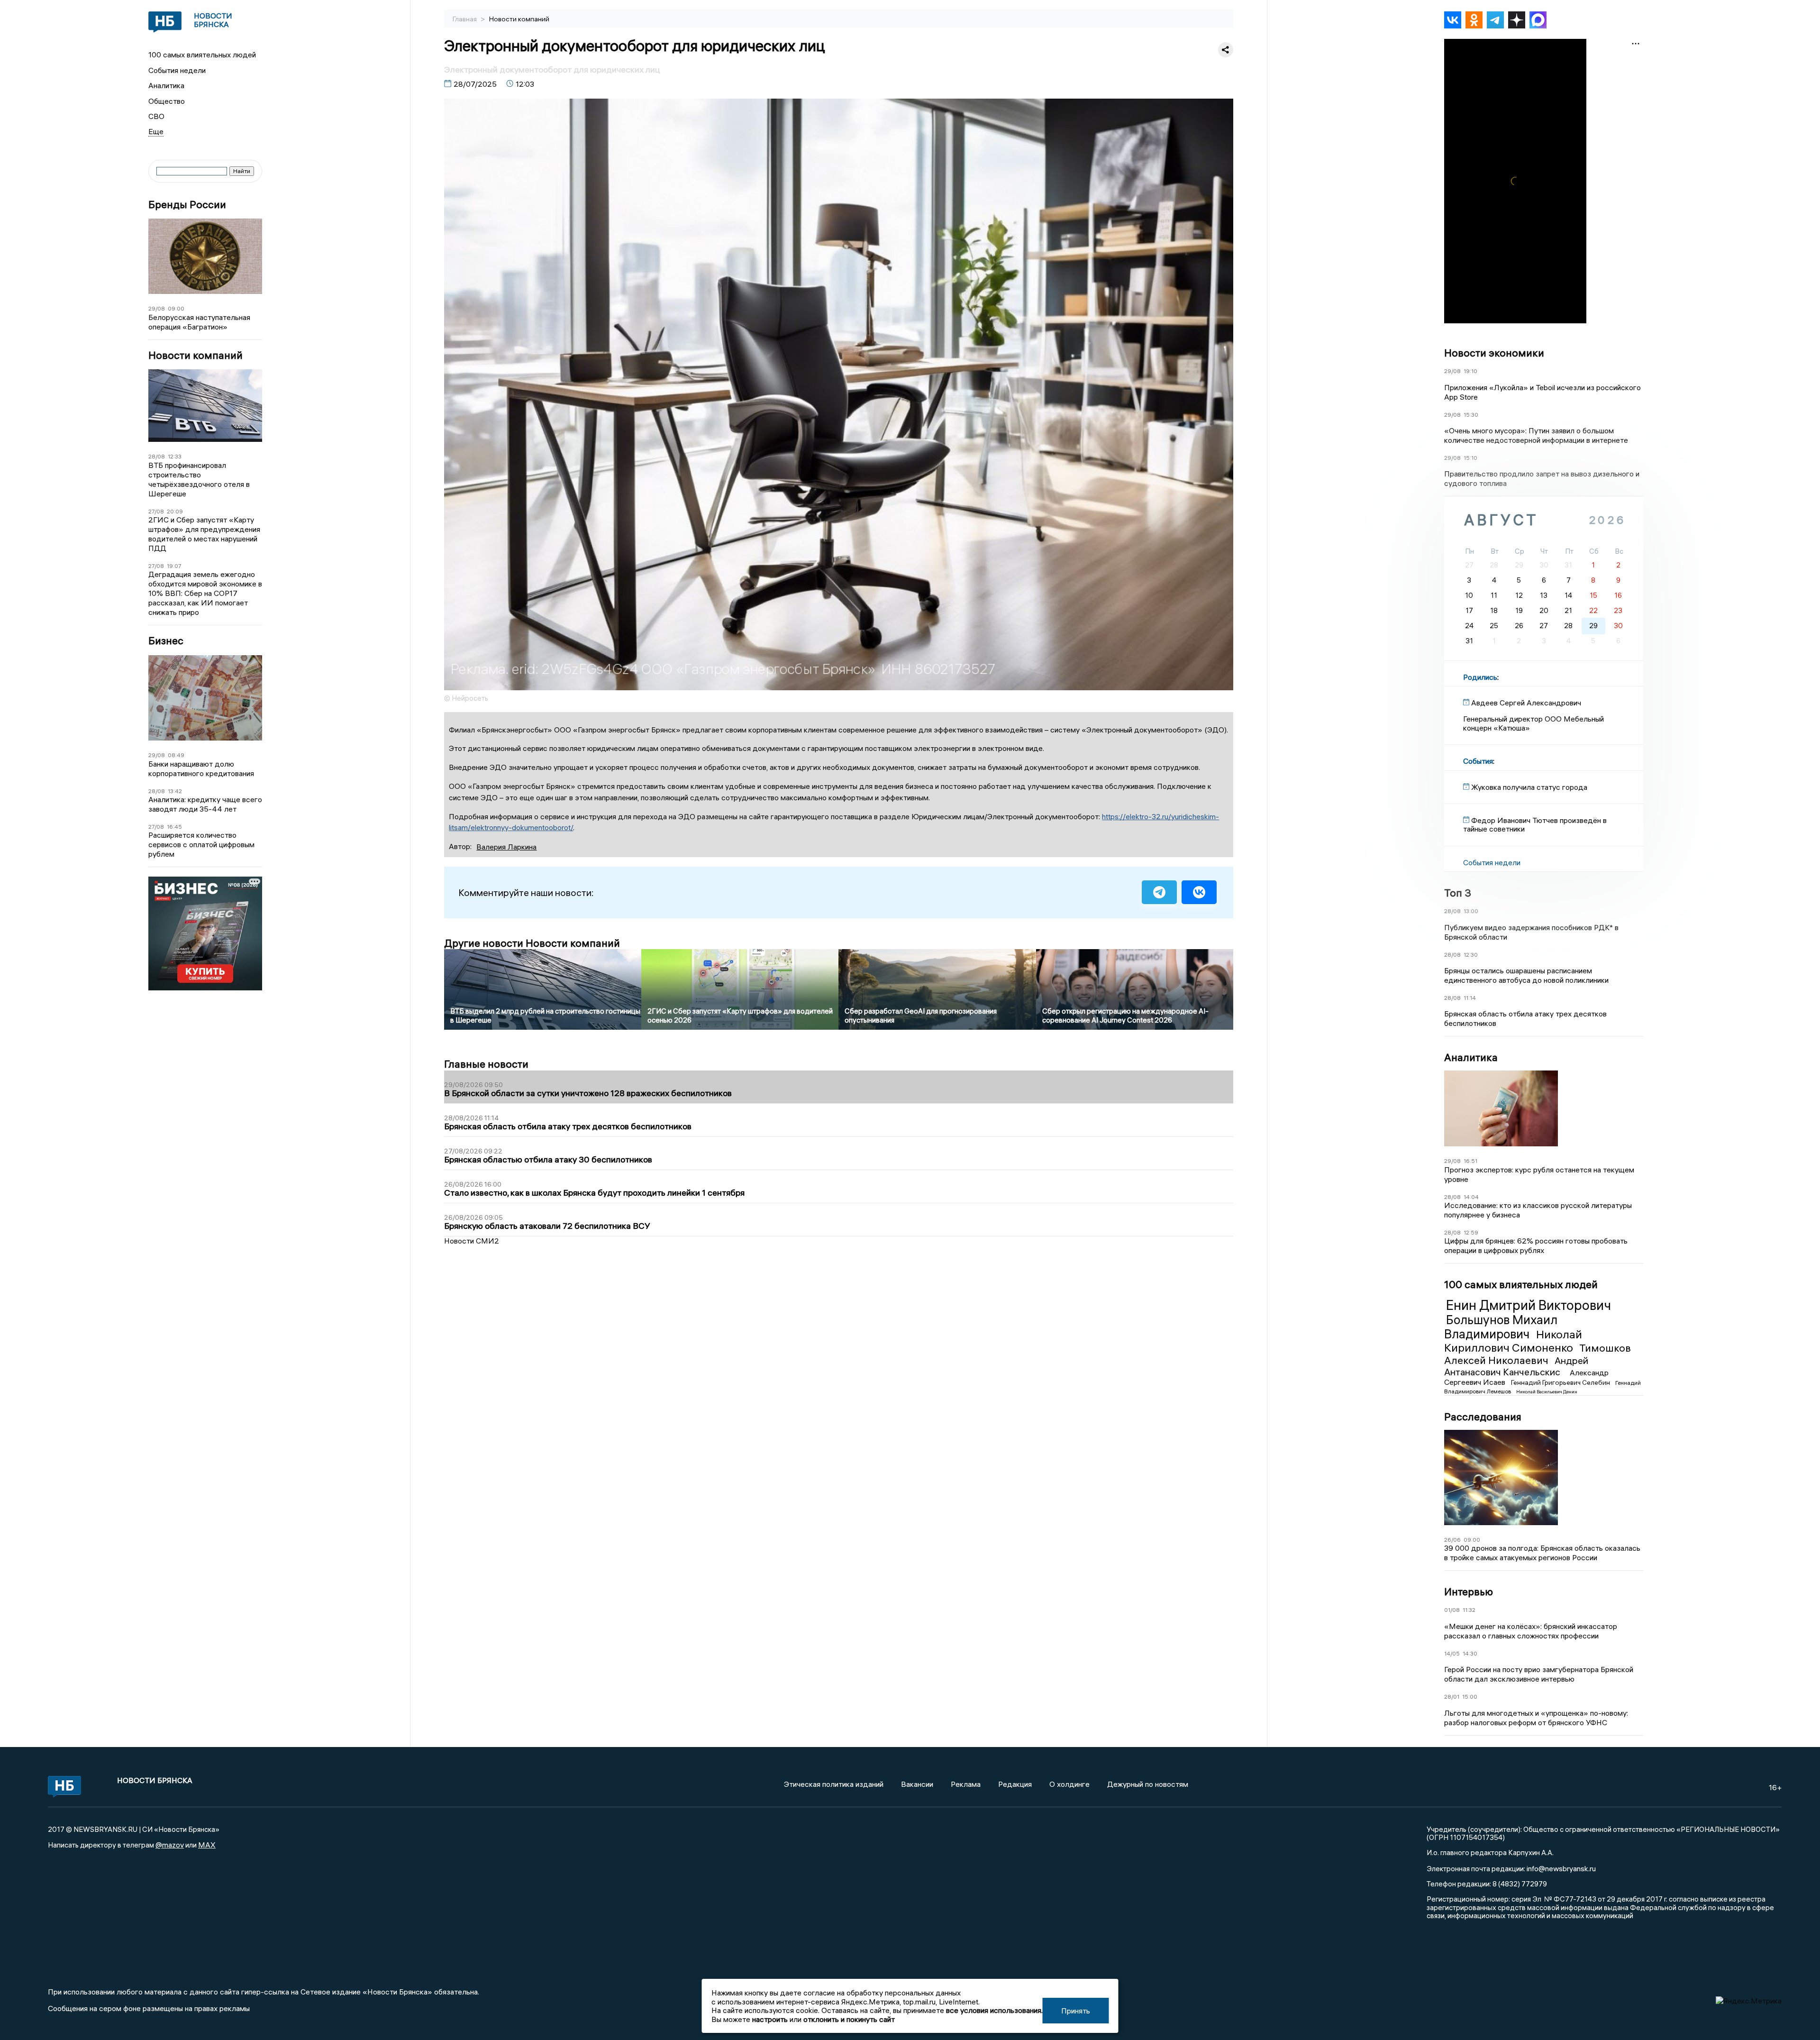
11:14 (1470, 998)
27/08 (156, 511)
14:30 (1470, 1653)
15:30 (1471, 415)
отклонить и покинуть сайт (849, 2019)
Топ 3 (1458, 893)
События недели (177, 70)
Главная (465, 19)
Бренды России (187, 205)
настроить (770, 2019)
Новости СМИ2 (472, 1241)
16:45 (174, 827)
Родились (1480, 677)
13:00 (1471, 911)
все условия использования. (994, 2010)
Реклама (966, 1784)
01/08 (1452, 1610)
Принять (1076, 2011)
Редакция (1015, 1784)
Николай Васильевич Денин (1547, 1392)
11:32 (1469, 1610)
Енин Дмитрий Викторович (1529, 1305)
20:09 (175, 511)
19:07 (174, 566)
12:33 (175, 456)
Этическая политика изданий (834, 1784)
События (1478, 761)
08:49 (176, 755)
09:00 (176, 308)
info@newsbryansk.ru (1561, 1868)
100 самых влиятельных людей (202, 55)
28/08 (157, 456)
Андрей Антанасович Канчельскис (1516, 1366)
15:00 (1470, 1697)
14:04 (1471, 1197)
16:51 (1470, 1161)
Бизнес (166, 641)
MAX (207, 1845)
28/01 (1452, 1697)
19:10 (1470, 371)
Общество (167, 101)
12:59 (1471, 1232)
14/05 (1452, 1653)
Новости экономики (1494, 353)
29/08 (157, 308)
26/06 (1452, 1540)
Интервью (1469, 1592)
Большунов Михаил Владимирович (1501, 1327)
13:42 (175, 791)
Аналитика (166, 85)
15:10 (1470, 458)
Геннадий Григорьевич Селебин (1561, 1382)
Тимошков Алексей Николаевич (1538, 1354)
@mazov (170, 1845)
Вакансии (917, 1784)
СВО (156, 116)
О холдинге (1069, 1784)
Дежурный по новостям (1148, 1784)
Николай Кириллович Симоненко (1513, 1341)
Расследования (1483, 1417)
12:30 (1471, 955)
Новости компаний (196, 355)
